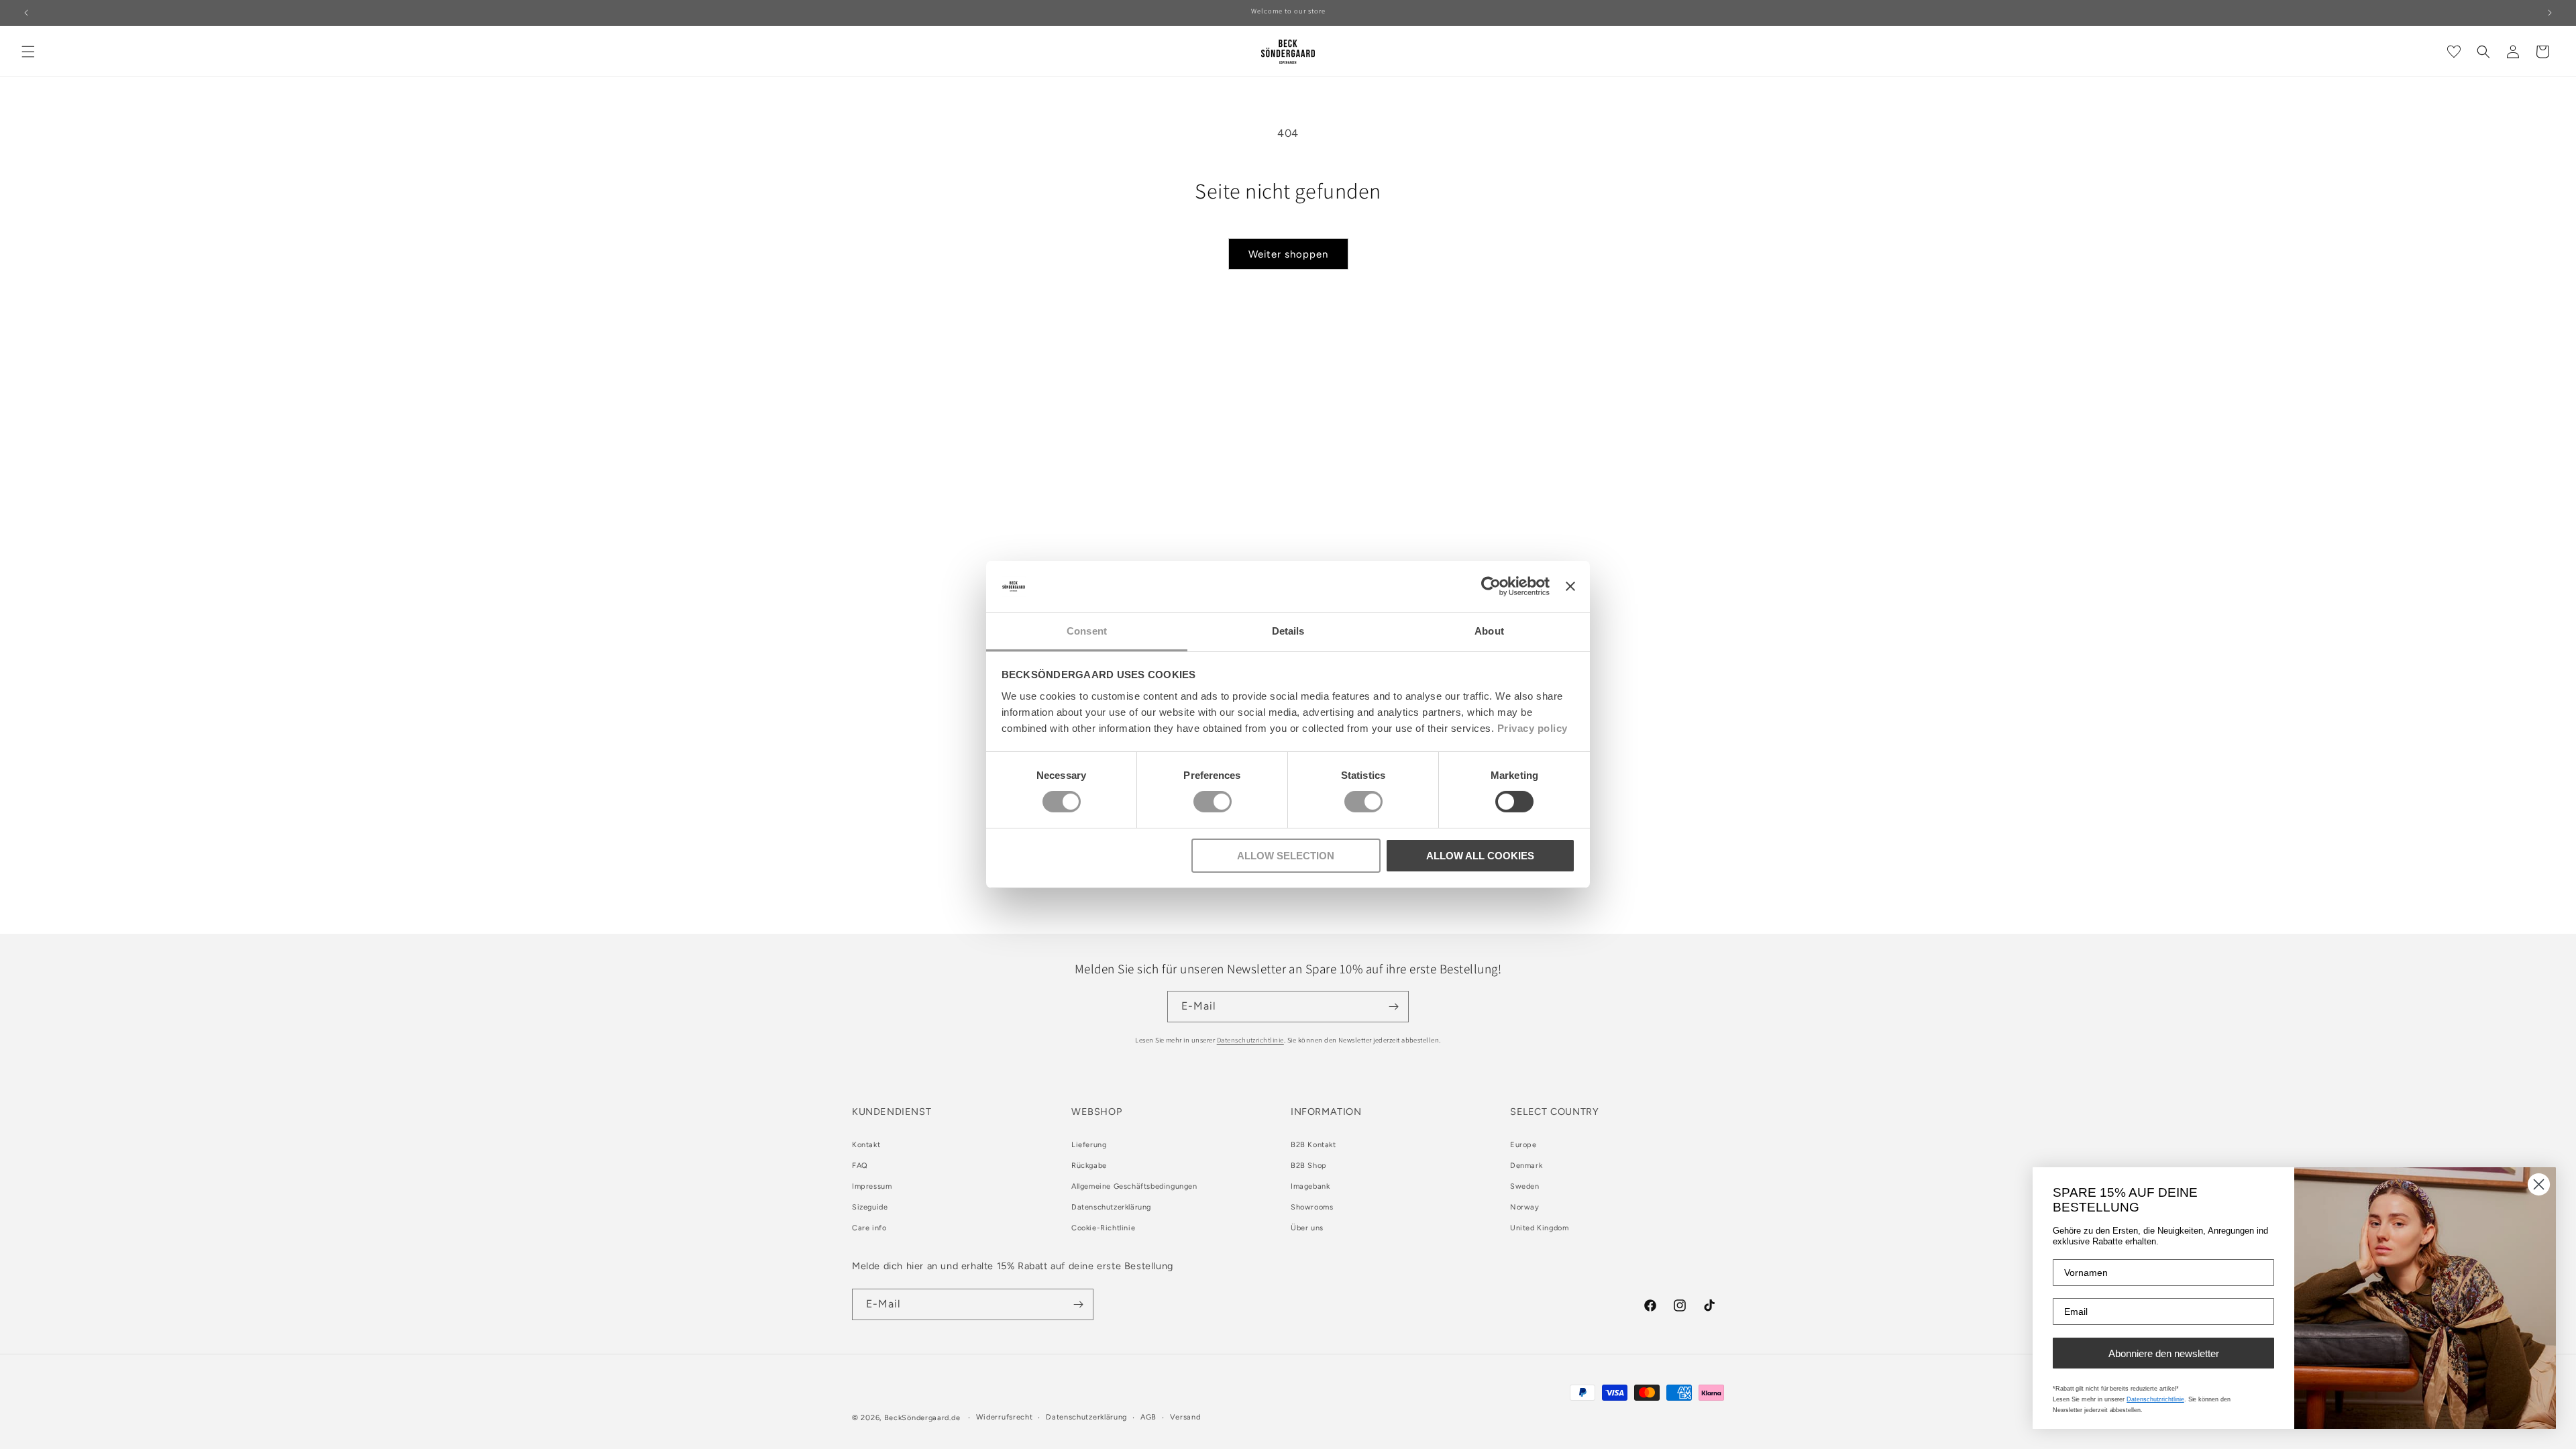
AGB (1148, 1417)
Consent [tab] (1087, 631)
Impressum (872, 1186)
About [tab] (1489, 631)
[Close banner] (1570, 586)
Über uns (1307, 1228)
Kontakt (866, 1145)
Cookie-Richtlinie (1103, 1228)
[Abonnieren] (1393, 1007)
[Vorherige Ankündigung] (26, 13)
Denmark (1526, 1166)
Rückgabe (1089, 1166)
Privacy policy (1533, 728)
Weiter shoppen (1288, 254)
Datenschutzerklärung (1111, 1207)
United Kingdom (1539, 1228)
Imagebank (1310, 1186)
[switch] (1213, 802)
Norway (1525, 1207)
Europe (1523, 1145)
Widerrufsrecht (1005, 1417)
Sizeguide (870, 1207)
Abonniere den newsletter (2164, 1353)
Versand (1185, 1417)
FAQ (860, 1166)
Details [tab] (1288, 631)
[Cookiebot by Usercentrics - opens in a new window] (1491, 586)
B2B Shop (1309, 1166)
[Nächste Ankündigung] (2550, 13)
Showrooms (1312, 1207)
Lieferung (1089, 1145)
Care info (869, 1228)
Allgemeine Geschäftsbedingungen (1134, 1186)
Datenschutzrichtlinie (1250, 1040)
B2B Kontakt (1313, 1145)
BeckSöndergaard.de (923, 1418)
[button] (28, 52)
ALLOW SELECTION (1286, 856)
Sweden (1525, 1186)
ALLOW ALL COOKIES (1480, 856)
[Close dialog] (2539, 1184)
